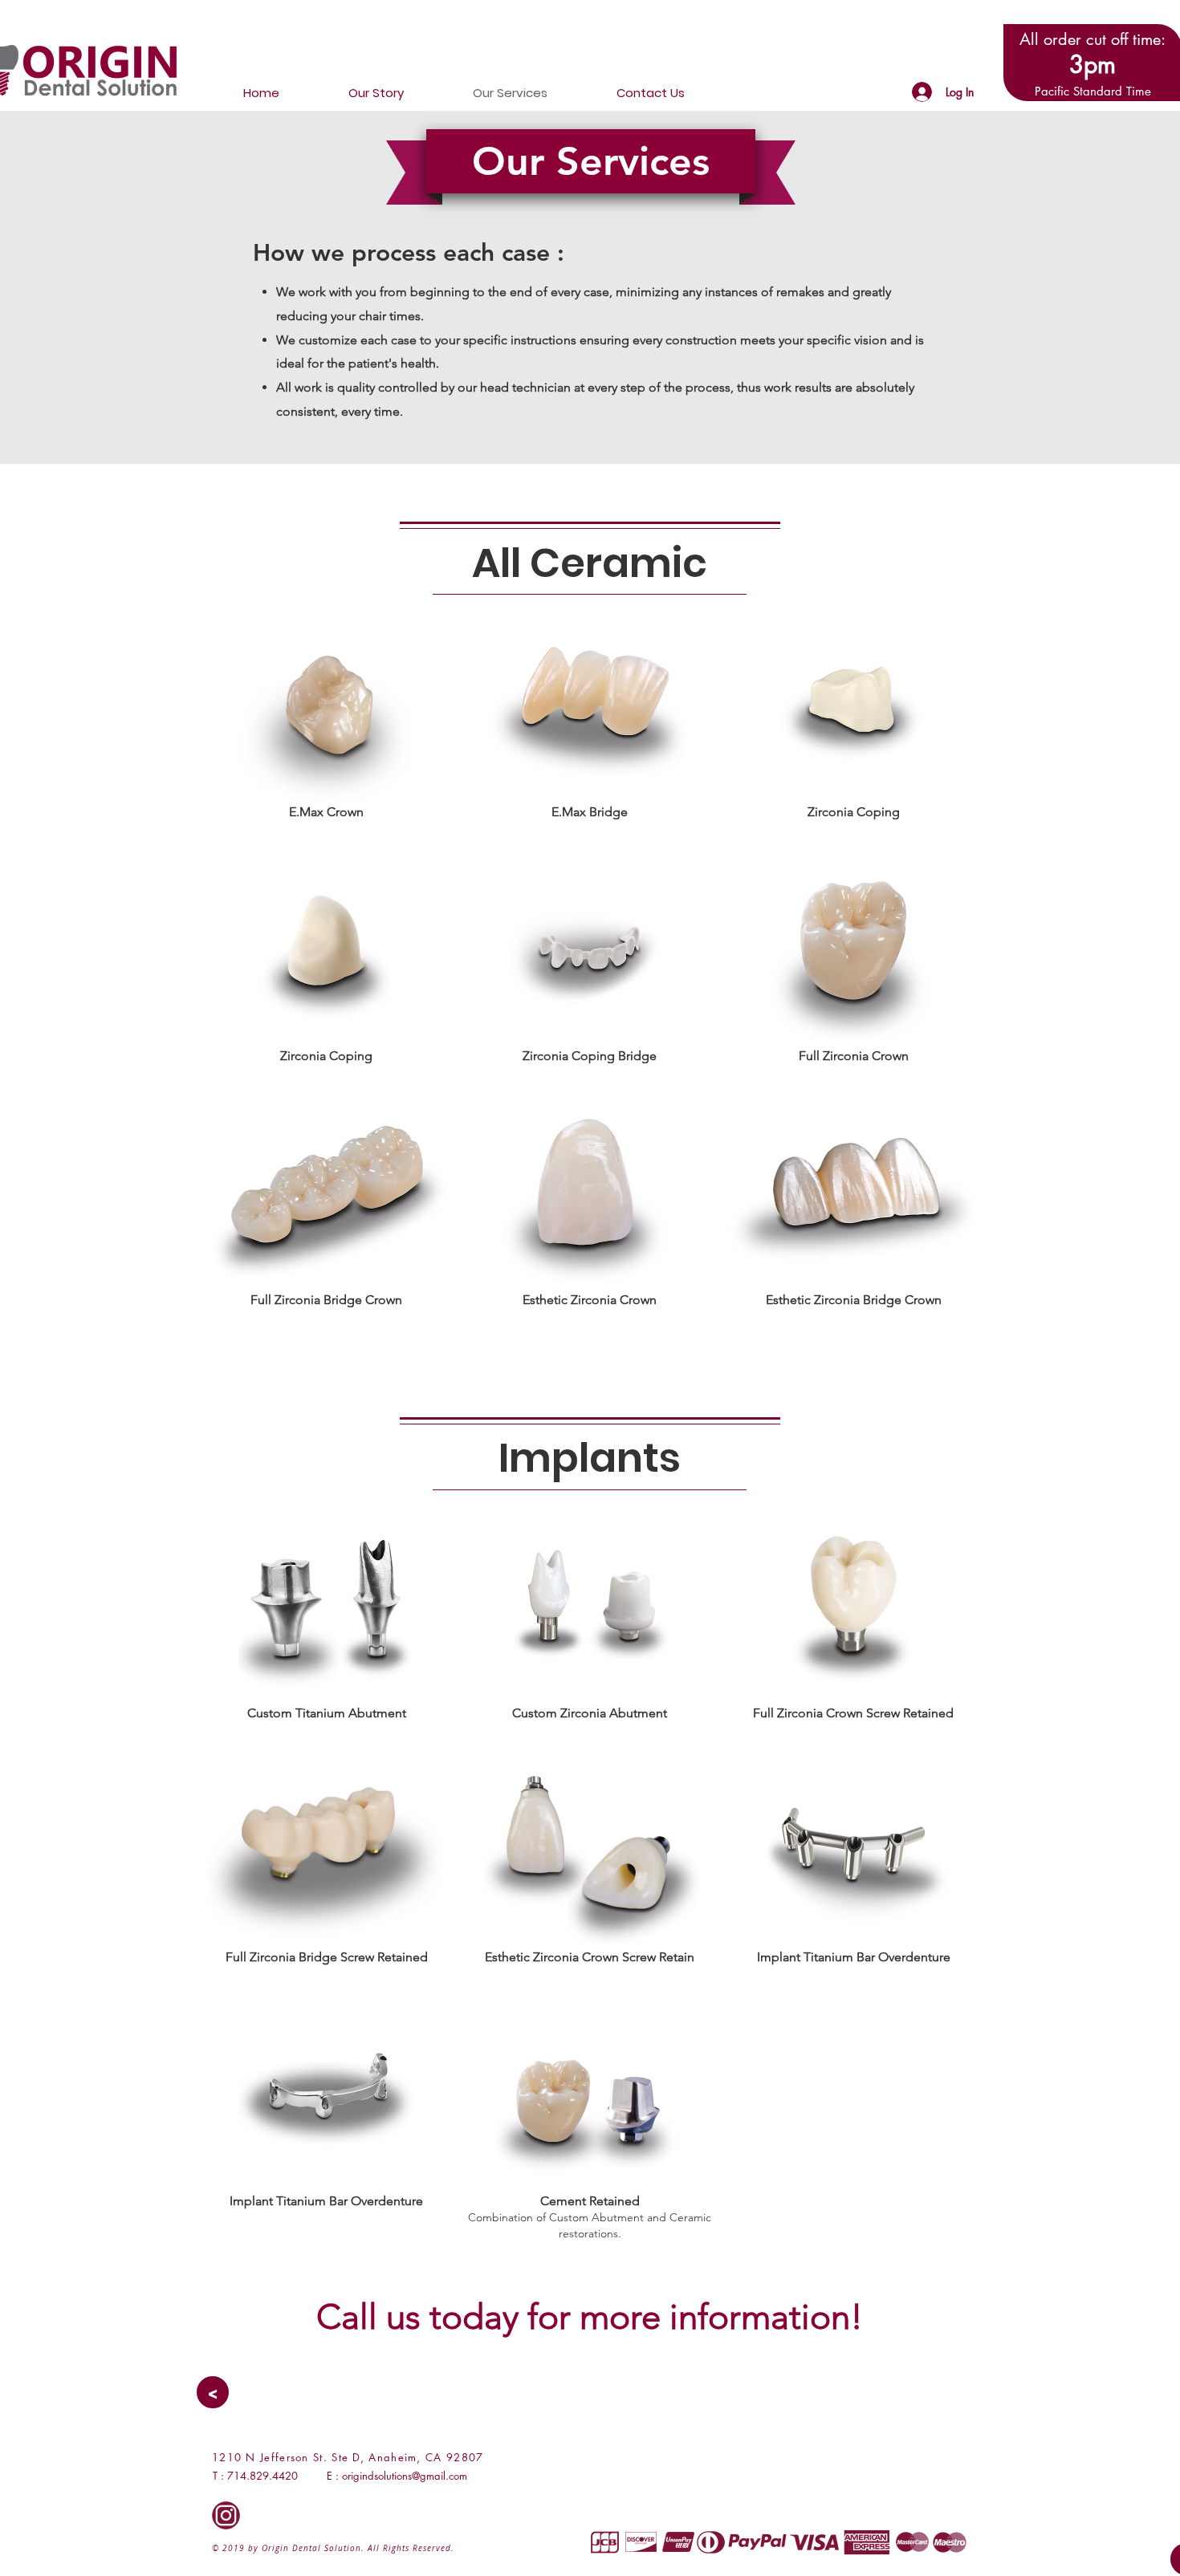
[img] (326, 746)
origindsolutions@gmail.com (405, 2476)
